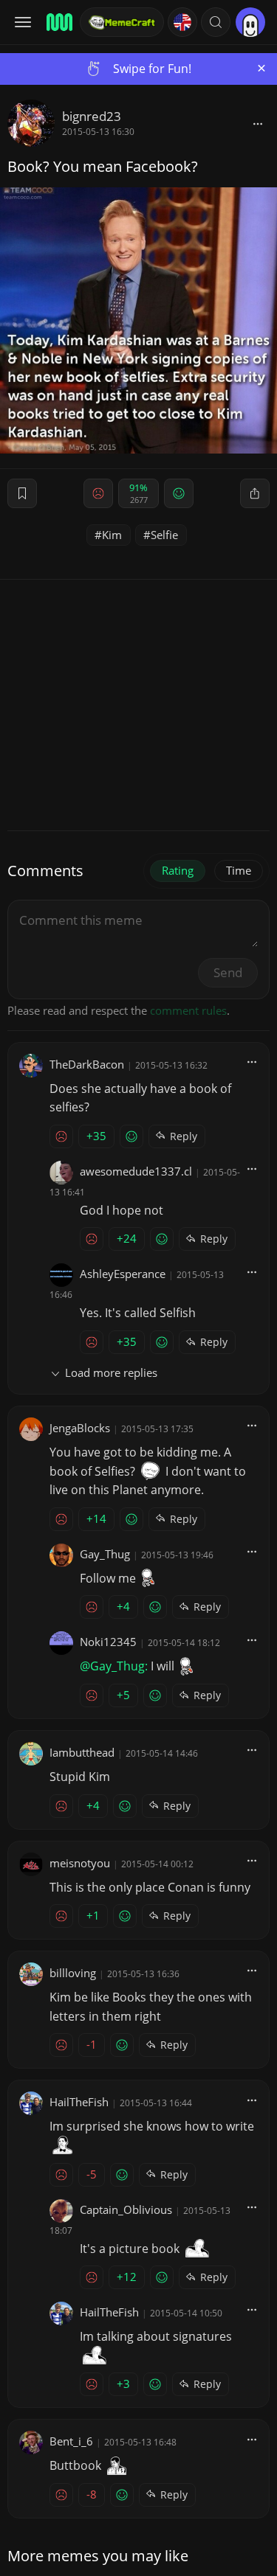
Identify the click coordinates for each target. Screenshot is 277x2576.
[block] (258, 123)
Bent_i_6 (71, 2441)
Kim (112, 535)
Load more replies (111, 1372)
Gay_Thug (105, 1554)
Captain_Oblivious (126, 2209)
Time (239, 870)
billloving (73, 1973)
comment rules (188, 1010)
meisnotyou (80, 1863)
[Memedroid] (58, 22)
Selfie (164, 535)
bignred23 (92, 116)
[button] (216, 22)
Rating (178, 870)
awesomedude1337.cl (136, 1171)
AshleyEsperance (123, 1274)
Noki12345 (108, 1642)
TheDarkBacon (87, 1064)
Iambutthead (82, 1752)
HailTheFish (79, 2102)
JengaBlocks (80, 1428)
